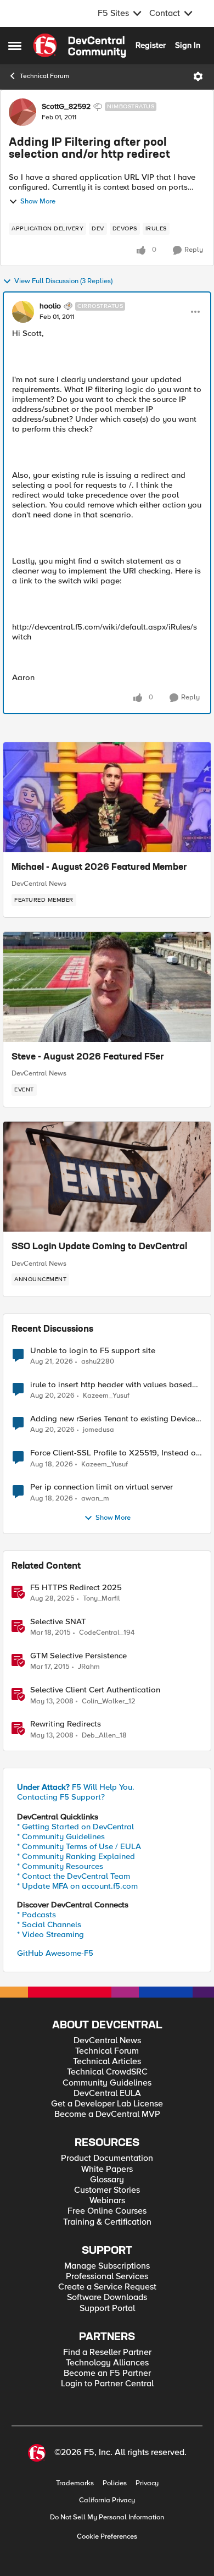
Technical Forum (44, 76)
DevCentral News (39, 884)
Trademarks (75, 2483)
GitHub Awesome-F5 (55, 1953)
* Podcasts (36, 1915)
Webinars (107, 2201)
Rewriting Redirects (66, 1724)
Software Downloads (107, 2298)
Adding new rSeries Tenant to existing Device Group (113, 1419)
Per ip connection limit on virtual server (102, 1487)
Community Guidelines (107, 2083)
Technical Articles (107, 2062)
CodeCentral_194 (107, 1633)
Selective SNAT (58, 1622)
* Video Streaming (50, 1934)
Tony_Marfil (102, 1599)
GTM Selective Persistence (78, 1656)
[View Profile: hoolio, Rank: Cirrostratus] (23, 312)
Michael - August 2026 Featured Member (99, 868)
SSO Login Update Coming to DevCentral (99, 1247)
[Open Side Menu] (15, 46)
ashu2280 (98, 1362)
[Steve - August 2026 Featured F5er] (107, 987)
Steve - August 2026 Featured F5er (88, 1057)
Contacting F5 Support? (61, 1797)
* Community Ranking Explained (76, 1856)
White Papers (107, 2169)
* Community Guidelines (61, 1836)
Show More (38, 202)
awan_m (95, 1499)
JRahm (89, 1667)
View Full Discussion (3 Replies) (63, 281)
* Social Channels (49, 1924)
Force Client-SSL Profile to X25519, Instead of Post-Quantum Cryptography (114, 1453)
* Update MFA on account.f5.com (77, 1886)
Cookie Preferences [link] (107, 2536)
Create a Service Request (107, 2287)
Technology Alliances (107, 2363)
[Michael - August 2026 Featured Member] (107, 797)
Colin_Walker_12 (109, 1701)
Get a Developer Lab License (107, 2104)
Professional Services (107, 2277)
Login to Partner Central (107, 2384)
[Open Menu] (198, 76)
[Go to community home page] (80, 46)
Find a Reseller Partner (107, 2352)
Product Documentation (107, 2158)
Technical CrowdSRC (107, 2072)
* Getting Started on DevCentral (75, 1827)
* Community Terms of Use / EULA (79, 1846)
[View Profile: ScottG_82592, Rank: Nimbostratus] (22, 112)
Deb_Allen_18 (104, 1736)
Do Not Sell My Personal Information (107, 2517)
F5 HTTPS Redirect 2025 (76, 1588)
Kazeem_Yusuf (106, 1396)
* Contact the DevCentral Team (74, 1876)
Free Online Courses (107, 2211)
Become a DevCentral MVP (107, 2114)
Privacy (147, 2483)
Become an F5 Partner (107, 2373)
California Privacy (107, 2500)
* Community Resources (60, 1866)
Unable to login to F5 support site (93, 1351)
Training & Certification (107, 2222)
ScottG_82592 (66, 107)
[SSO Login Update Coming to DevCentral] (107, 1177)
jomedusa (98, 1430)
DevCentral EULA (107, 2094)
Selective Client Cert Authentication (95, 1690)
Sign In (188, 45)
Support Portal (107, 2309)
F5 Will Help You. (76, 1787)
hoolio (50, 306)
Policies (115, 2483)
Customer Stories (107, 2190)
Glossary (107, 2180)
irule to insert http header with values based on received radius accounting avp (111, 1385)
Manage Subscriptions (107, 2266)
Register (151, 45)
